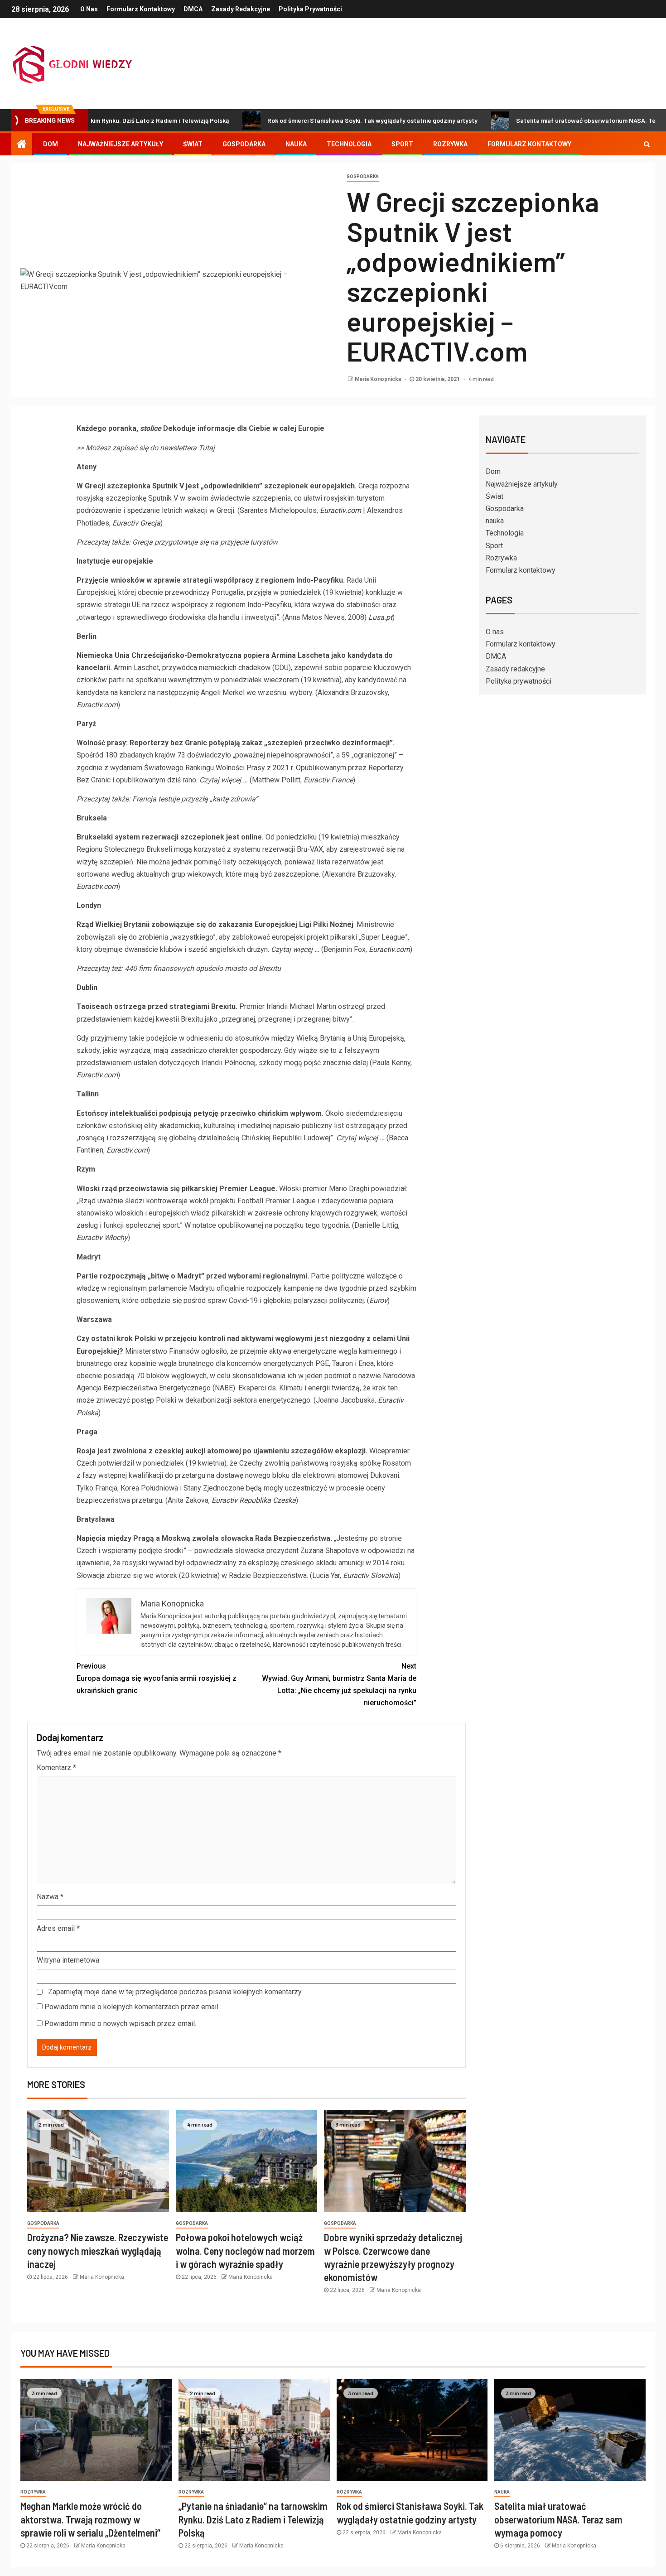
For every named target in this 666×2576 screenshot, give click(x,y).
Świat (193, 144)
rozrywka (33, 2492)
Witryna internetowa (68, 1960)
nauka (296, 144)
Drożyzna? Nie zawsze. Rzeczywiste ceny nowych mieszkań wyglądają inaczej (98, 2250)
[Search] (647, 144)
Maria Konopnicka (379, 379)
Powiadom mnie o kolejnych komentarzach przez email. (132, 2007)
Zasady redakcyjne (241, 9)
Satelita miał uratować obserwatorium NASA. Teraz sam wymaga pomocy (558, 2519)
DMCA (193, 9)
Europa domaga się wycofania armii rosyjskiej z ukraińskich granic (157, 1678)
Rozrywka (450, 144)
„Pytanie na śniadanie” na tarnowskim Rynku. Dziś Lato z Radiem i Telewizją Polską (253, 2519)
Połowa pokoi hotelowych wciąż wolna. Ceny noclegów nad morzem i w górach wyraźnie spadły (245, 2250)
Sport (402, 144)
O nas (89, 9)
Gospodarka (244, 144)
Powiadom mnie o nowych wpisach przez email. (120, 2024)
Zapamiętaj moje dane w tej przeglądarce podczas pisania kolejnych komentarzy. (175, 1992)
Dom (51, 144)
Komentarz (56, 1768)
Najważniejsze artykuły (121, 144)
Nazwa (50, 1897)
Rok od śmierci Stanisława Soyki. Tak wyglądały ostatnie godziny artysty (310, 120)
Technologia (349, 144)
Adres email (58, 1928)
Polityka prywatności (310, 9)
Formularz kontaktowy (141, 9)
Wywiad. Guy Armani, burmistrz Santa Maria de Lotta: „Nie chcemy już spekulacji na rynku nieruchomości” (339, 1685)
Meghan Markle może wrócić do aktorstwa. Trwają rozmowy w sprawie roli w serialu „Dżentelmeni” (90, 2519)
